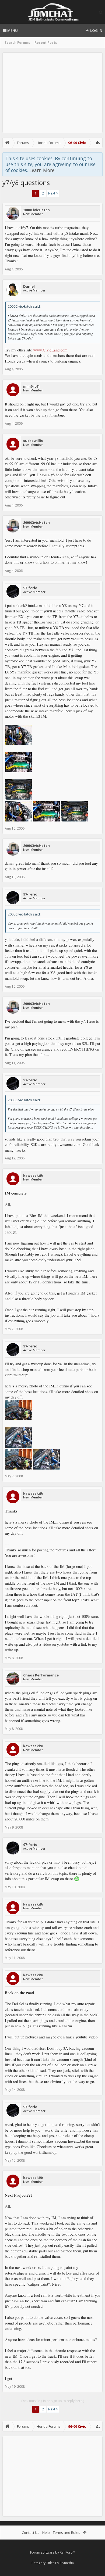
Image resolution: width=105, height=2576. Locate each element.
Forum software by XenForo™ (53, 2552)
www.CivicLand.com (50, 350)
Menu (12, 31)
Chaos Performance (41, 1675)
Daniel (29, 286)
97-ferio (30, 588)
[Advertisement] (52, 93)
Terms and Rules (66, 2533)
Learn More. (42, 170)
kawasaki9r (33, 1175)
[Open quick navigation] (98, 143)
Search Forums (17, 43)
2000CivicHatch (36, 210)
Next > (53, 193)
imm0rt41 (31, 386)
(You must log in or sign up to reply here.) (53, 2401)
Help (46, 2533)
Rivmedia (67, 2563)
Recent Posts (46, 43)
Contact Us (31, 2533)
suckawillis (33, 441)
